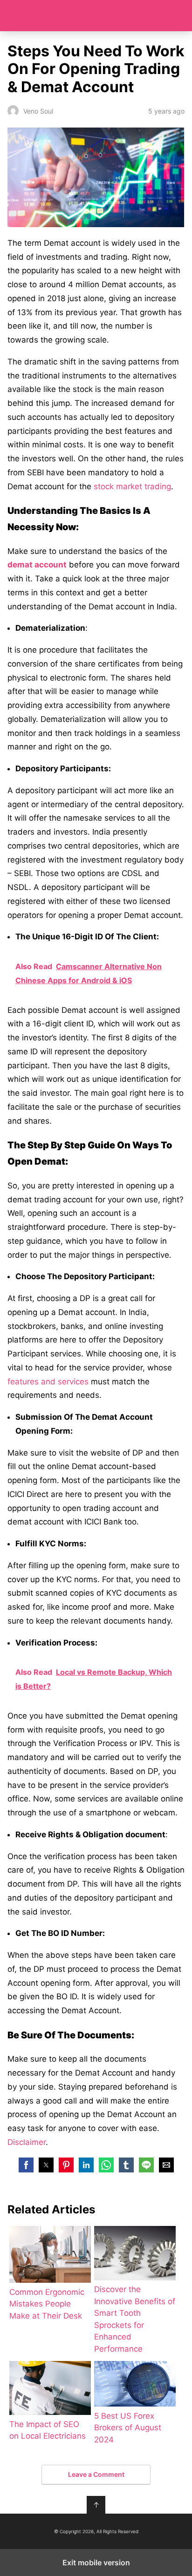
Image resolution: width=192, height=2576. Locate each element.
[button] (26, 2165)
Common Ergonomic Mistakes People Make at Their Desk (47, 2304)
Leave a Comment (96, 2474)
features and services (48, 1382)
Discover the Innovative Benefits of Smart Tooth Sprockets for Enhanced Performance (135, 2319)
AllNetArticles (96, 16)
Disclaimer (27, 2142)
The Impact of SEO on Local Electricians (48, 2430)
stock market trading (132, 486)
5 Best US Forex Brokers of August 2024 (128, 2428)
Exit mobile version (96, 2563)
